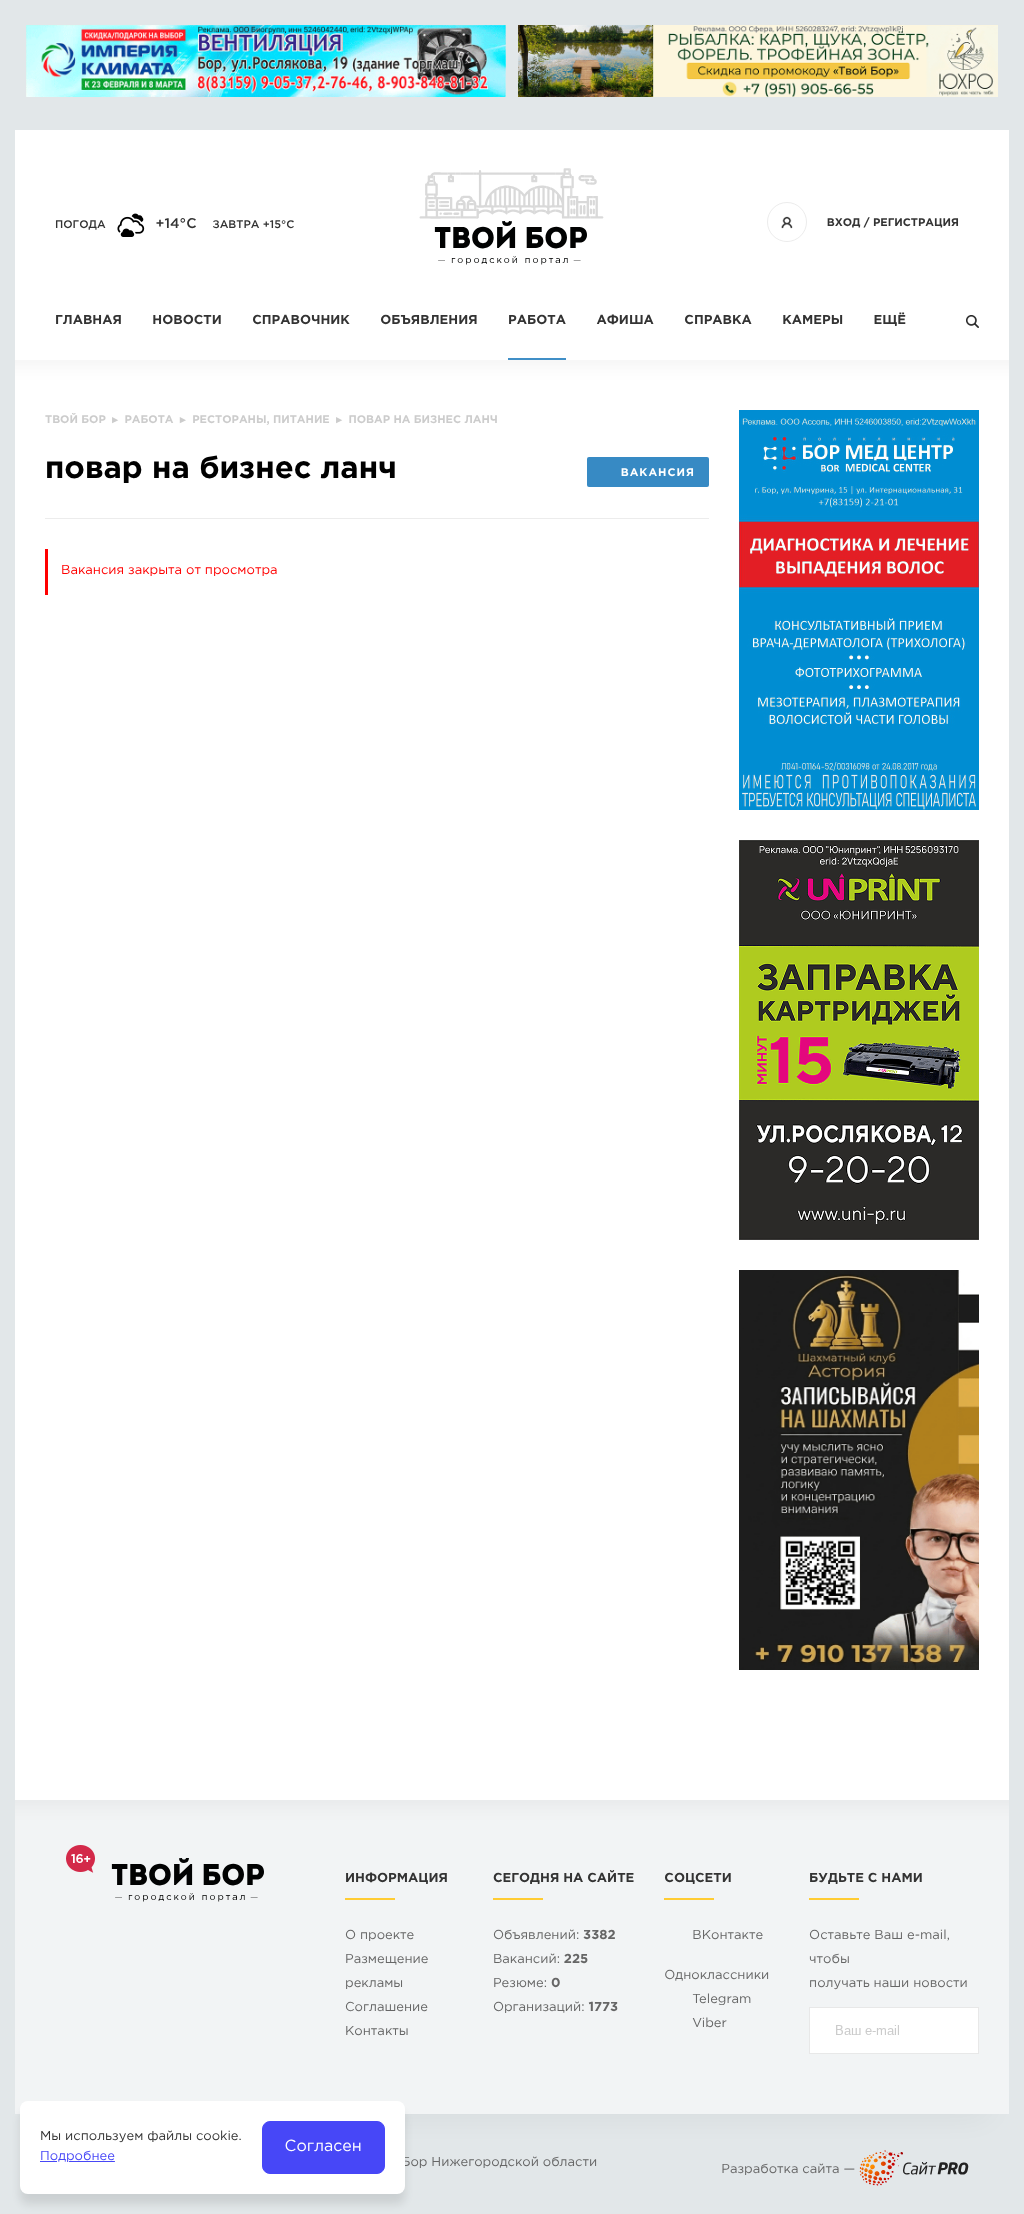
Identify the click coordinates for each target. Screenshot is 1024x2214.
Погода (80, 225)
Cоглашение (386, 2008)
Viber (709, 2024)
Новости (186, 321)
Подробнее (77, 2157)
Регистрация (916, 223)
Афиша (624, 321)
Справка (717, 321)
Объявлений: (554, 1936)
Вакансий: (540, 1960)
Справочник (301, 321)
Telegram (721, 2000)
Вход (844, 223)
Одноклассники (716, 1976)
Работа (537, 321)
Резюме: (527, 1984)
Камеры (812, 321)
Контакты (377, 2032)
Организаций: (555, 2008)
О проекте (379, 1936)
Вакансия (658, 473)
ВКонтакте (727, 1936)
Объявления (428, 321)
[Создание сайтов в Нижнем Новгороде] (914, 2170)
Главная (88, 321)
